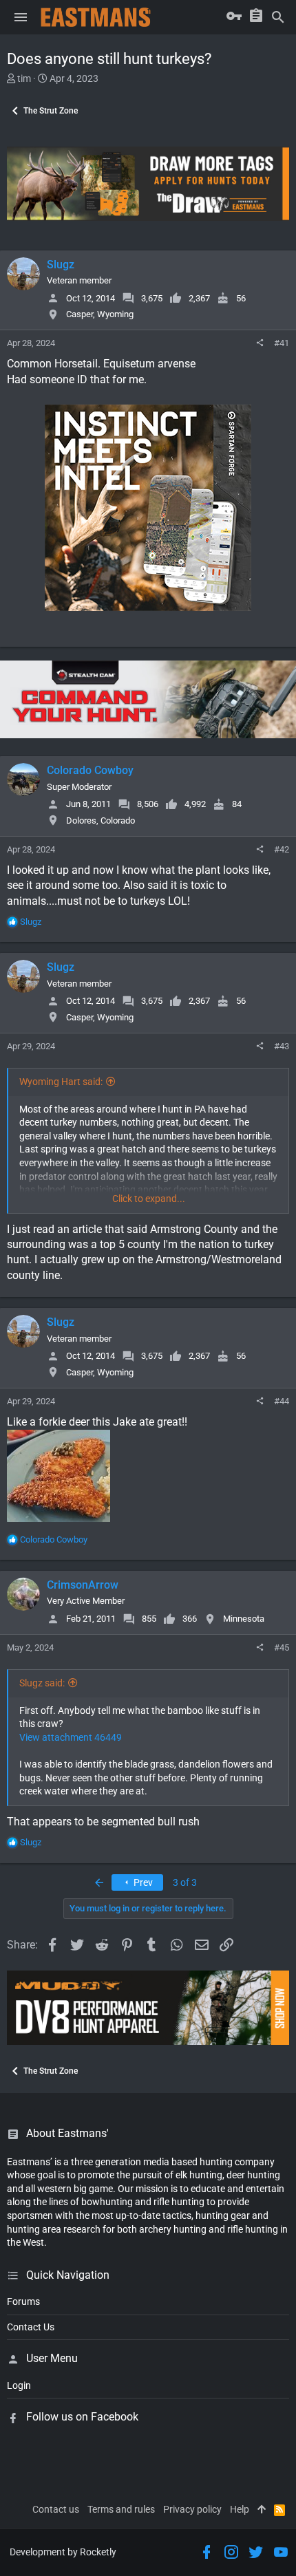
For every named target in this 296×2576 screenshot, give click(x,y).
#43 (282, 1046)
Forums (23, 2301)
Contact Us (31, 2327)
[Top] (262, 2510)
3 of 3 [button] (185, 1882)
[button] (21, 17)
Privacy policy (192, 2509)
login (19, 2385)
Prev (142, 1882)
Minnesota (244, 1619)
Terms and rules (121, 2509)
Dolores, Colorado (101, 820)
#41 (282, 343)
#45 (282, 1647)
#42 (282, 849)
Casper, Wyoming (100, 314)
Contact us (56, 2509)
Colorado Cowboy (90, 770)
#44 (282, 1401)
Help (240, 2509)
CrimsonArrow (83, 1585)
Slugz (61, 265)
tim (24, 78)
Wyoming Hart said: (61, 1082)
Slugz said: (42, 1683)
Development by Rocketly (63, 2552)
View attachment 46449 (71, 1737)
